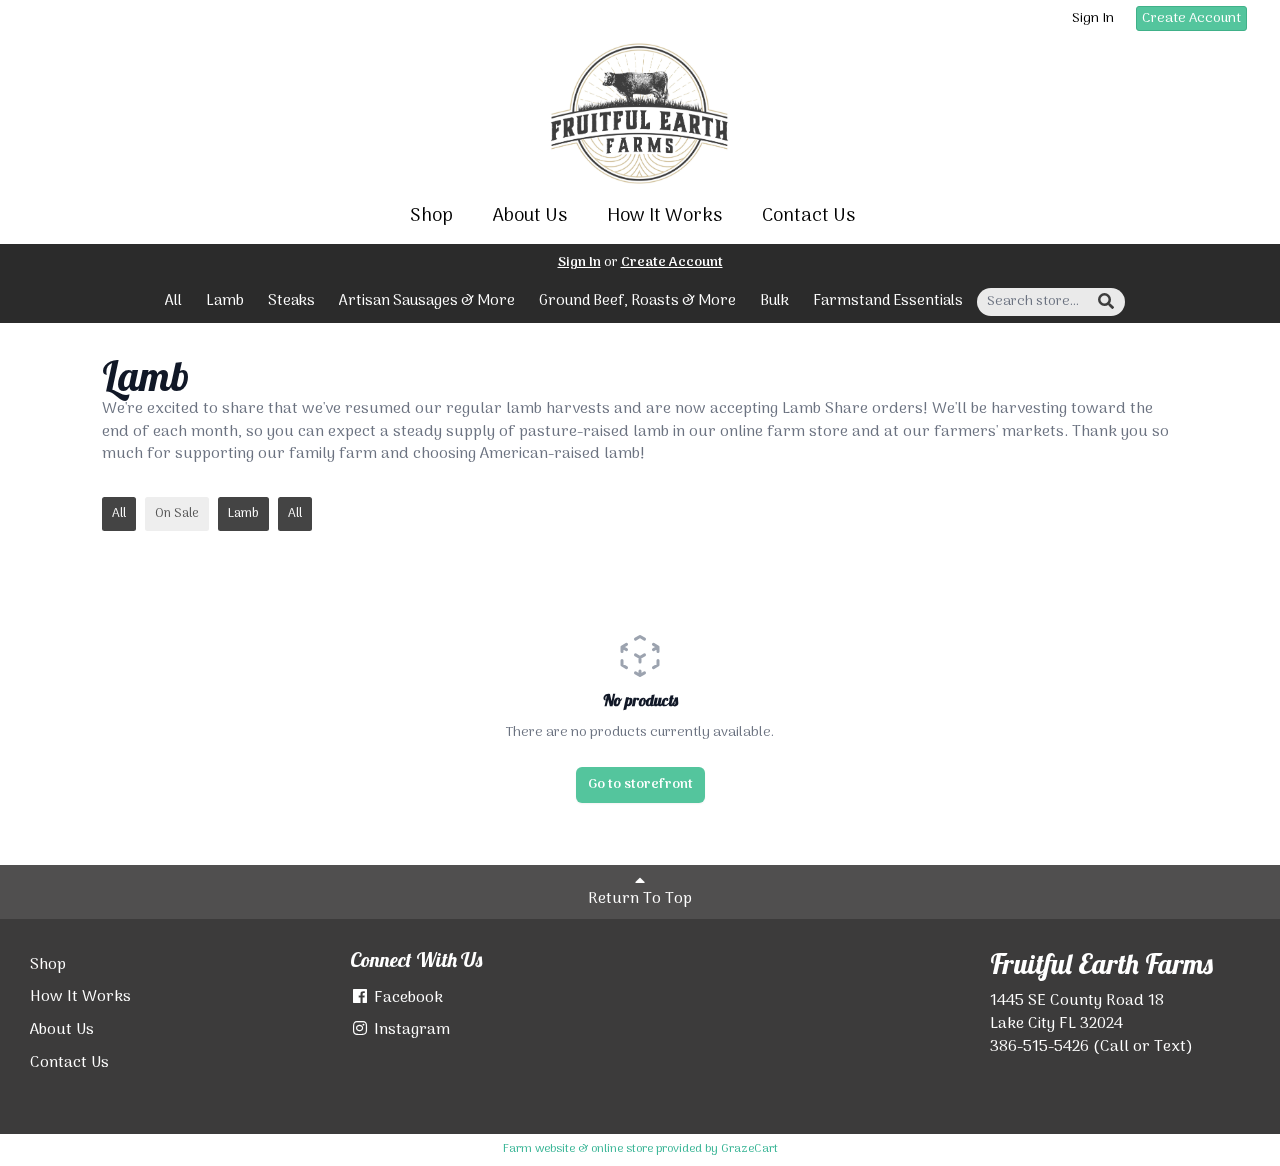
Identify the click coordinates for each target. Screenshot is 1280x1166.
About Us (530, 216)
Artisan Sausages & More (427, 301)
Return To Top (640, 899)
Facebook (406, 998)
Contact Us (808, 216)
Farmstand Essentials (888, 301)
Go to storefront (640, 784)
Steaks (291, 301)
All (173, 301)
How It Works (664, 216)
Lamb (225, 301)
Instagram (410, 1030)
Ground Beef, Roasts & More (637, 301)
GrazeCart (749, 1149)
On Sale (177, 513)
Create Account (1191, 18)
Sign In (1093, 19)
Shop (431, 216)
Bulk (774, 301)
